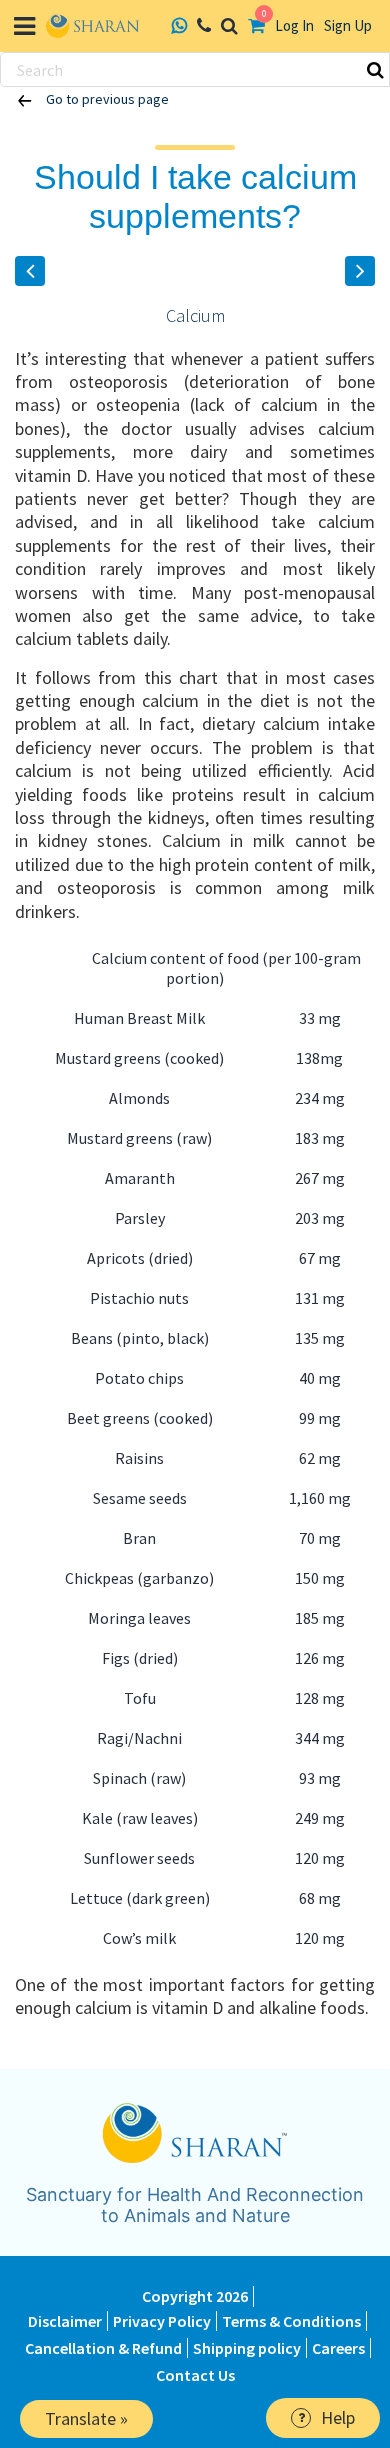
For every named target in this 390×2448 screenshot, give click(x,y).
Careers (338, 2348)
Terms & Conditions (291, 2321)
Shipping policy (247, 2348)
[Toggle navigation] (24, 26)
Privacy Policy (162, 2321)
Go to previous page (106, 99)
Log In (294, 25)
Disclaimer (65, 2321)
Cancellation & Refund (103, 2348)
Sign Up (348, 25)
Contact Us (195, 2375)
